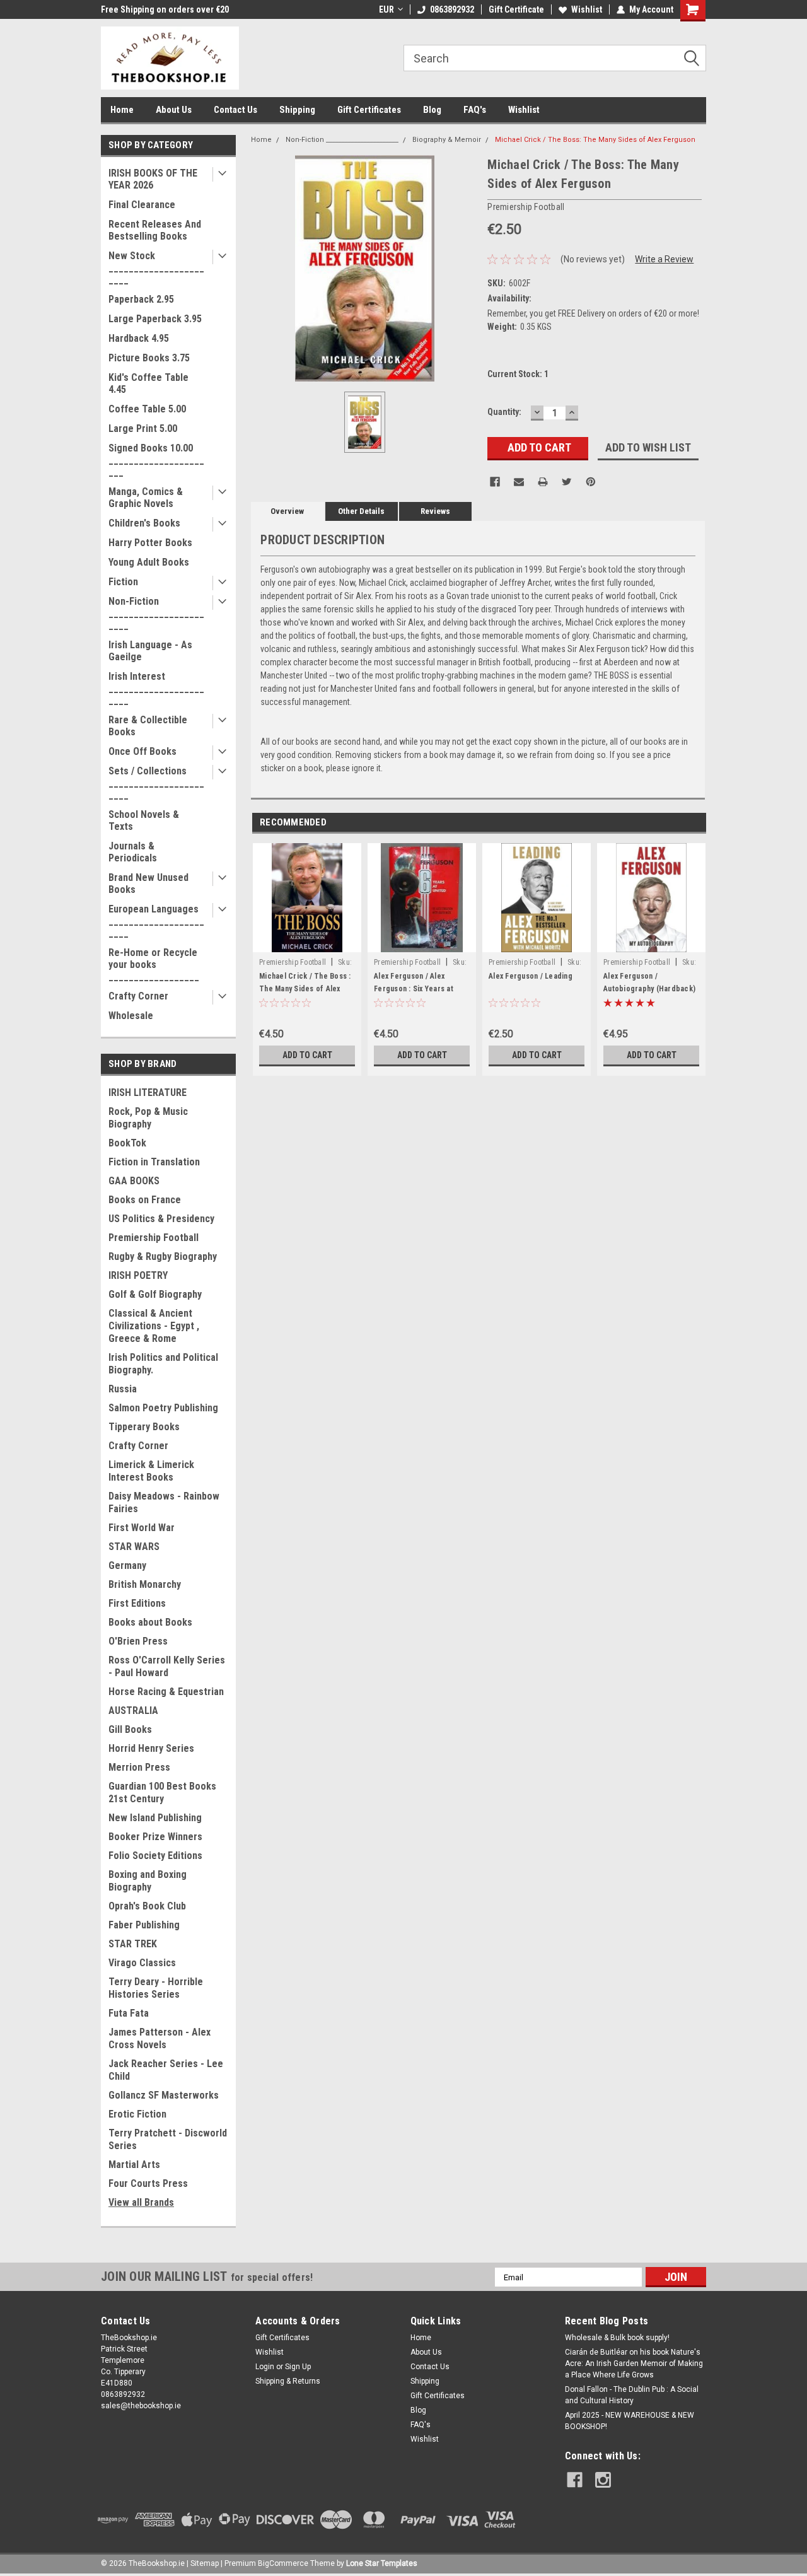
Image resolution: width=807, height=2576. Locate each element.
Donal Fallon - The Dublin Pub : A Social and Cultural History (632, 2395)
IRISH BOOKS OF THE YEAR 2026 (153, 179)
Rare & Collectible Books (148, 726)
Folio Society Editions (155, 1856)
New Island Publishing (155, 1818)
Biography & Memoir (447, 140)
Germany (127, 1565)
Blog (432, 110)
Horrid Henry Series (151, 1748)
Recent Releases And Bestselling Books (155, 230)
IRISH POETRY (138, 1275)
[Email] (519, 482)
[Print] (543, 482)
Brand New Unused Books (148, 883)
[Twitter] (567, 482)
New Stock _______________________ (156, 268)
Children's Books (144, 523)
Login (265, 2367)
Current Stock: (518, 374)
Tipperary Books (144, 1427)
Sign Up (298, 2367)
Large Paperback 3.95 (155, 319)
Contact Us (235, 110)
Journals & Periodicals (133, 852)
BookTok (127, 1143)
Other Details (361, 511)
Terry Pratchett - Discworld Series (168, 2139)
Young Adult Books (149, 562)
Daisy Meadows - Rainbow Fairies (164, 1502)
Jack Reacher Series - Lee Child (166, 2070)
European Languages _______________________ (156, 921)
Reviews (435, 511)
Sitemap (205, 2563)
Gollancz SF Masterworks (164, 2095)
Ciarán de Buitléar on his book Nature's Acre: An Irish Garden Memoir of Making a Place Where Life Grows (634, 2363)
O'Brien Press (138, 1641)
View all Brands (141, 2202)
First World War (142, 1528)
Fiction (123, 582)
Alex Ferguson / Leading (531, 976)
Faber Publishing (144, 1925)
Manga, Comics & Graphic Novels (146, 498)
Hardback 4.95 (139, 338)
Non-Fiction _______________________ (156, 613)
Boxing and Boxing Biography (148, 1881)
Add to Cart (307, 1055)
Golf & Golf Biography (155, 1294)
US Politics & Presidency (161, 1219)
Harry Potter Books (150, 543)
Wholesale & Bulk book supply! (617, 2338)
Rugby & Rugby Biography (163, 1256)
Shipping (297, 110)
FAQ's (475, 110)
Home (122, 110)
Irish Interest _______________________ (156, 688)
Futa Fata (129, 2013)
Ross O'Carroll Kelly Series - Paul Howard (167, 1666)
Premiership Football (154, 1238)
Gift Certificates (369, 110)
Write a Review (664, 259)
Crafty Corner (138, 996)
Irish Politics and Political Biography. (163, 1364)
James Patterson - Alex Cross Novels (160, 2038)
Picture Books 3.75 (149, 358)
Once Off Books (142, 751)
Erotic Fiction (137, 2114)
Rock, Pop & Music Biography (148, 1118)
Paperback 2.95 (141, 299)
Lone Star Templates (382, 2563)
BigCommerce (283, 2563)
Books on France (145, 1200)
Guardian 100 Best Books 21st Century (162, 1792)
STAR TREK (133, 1944)
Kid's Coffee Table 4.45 (148, 383)
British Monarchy (145, 1584)
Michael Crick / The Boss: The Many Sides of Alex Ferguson (595, 140)
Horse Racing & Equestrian (166, 1692)
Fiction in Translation (154, 1162)
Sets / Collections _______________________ (156, 783)
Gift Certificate (516, 9)
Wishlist (587, 9)
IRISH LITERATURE (148, 1093)
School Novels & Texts (144, 820)
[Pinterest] (591, 482)
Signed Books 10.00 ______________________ (156, 460)
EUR (386, 9)
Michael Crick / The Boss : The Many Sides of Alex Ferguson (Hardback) (305, 989)
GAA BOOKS (134, 1181)
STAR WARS (134, 1547)
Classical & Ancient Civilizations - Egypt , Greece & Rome (154, 1326)
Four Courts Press (148, 2183)
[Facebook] (495, 482)
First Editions (137, 1603)
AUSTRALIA (133, 1711)
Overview (287, 511)
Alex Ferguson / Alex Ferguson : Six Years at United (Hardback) (414, 989)
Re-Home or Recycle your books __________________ (154, 965)
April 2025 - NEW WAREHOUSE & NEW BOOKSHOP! (630, 2421)
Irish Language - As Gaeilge (150, 651)
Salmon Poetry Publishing (163, 1408)
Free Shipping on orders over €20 (165, 9)
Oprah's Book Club (147, 1906)
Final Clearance (142, 205)
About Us (174, 110)
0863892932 (452, 9)
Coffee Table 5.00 (147, 409)
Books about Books (150, 1622)
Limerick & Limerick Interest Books (151, 1471)
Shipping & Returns (288, 2381)
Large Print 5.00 (143, 428)
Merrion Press (139, 1767)
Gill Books (130, 1729)
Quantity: (504, 412)
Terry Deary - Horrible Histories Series (156, 1988)
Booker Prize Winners (155, 1837)
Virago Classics (142, 1963)
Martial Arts (134, 2165)
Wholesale (131, 1016)
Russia (123, 1389)
